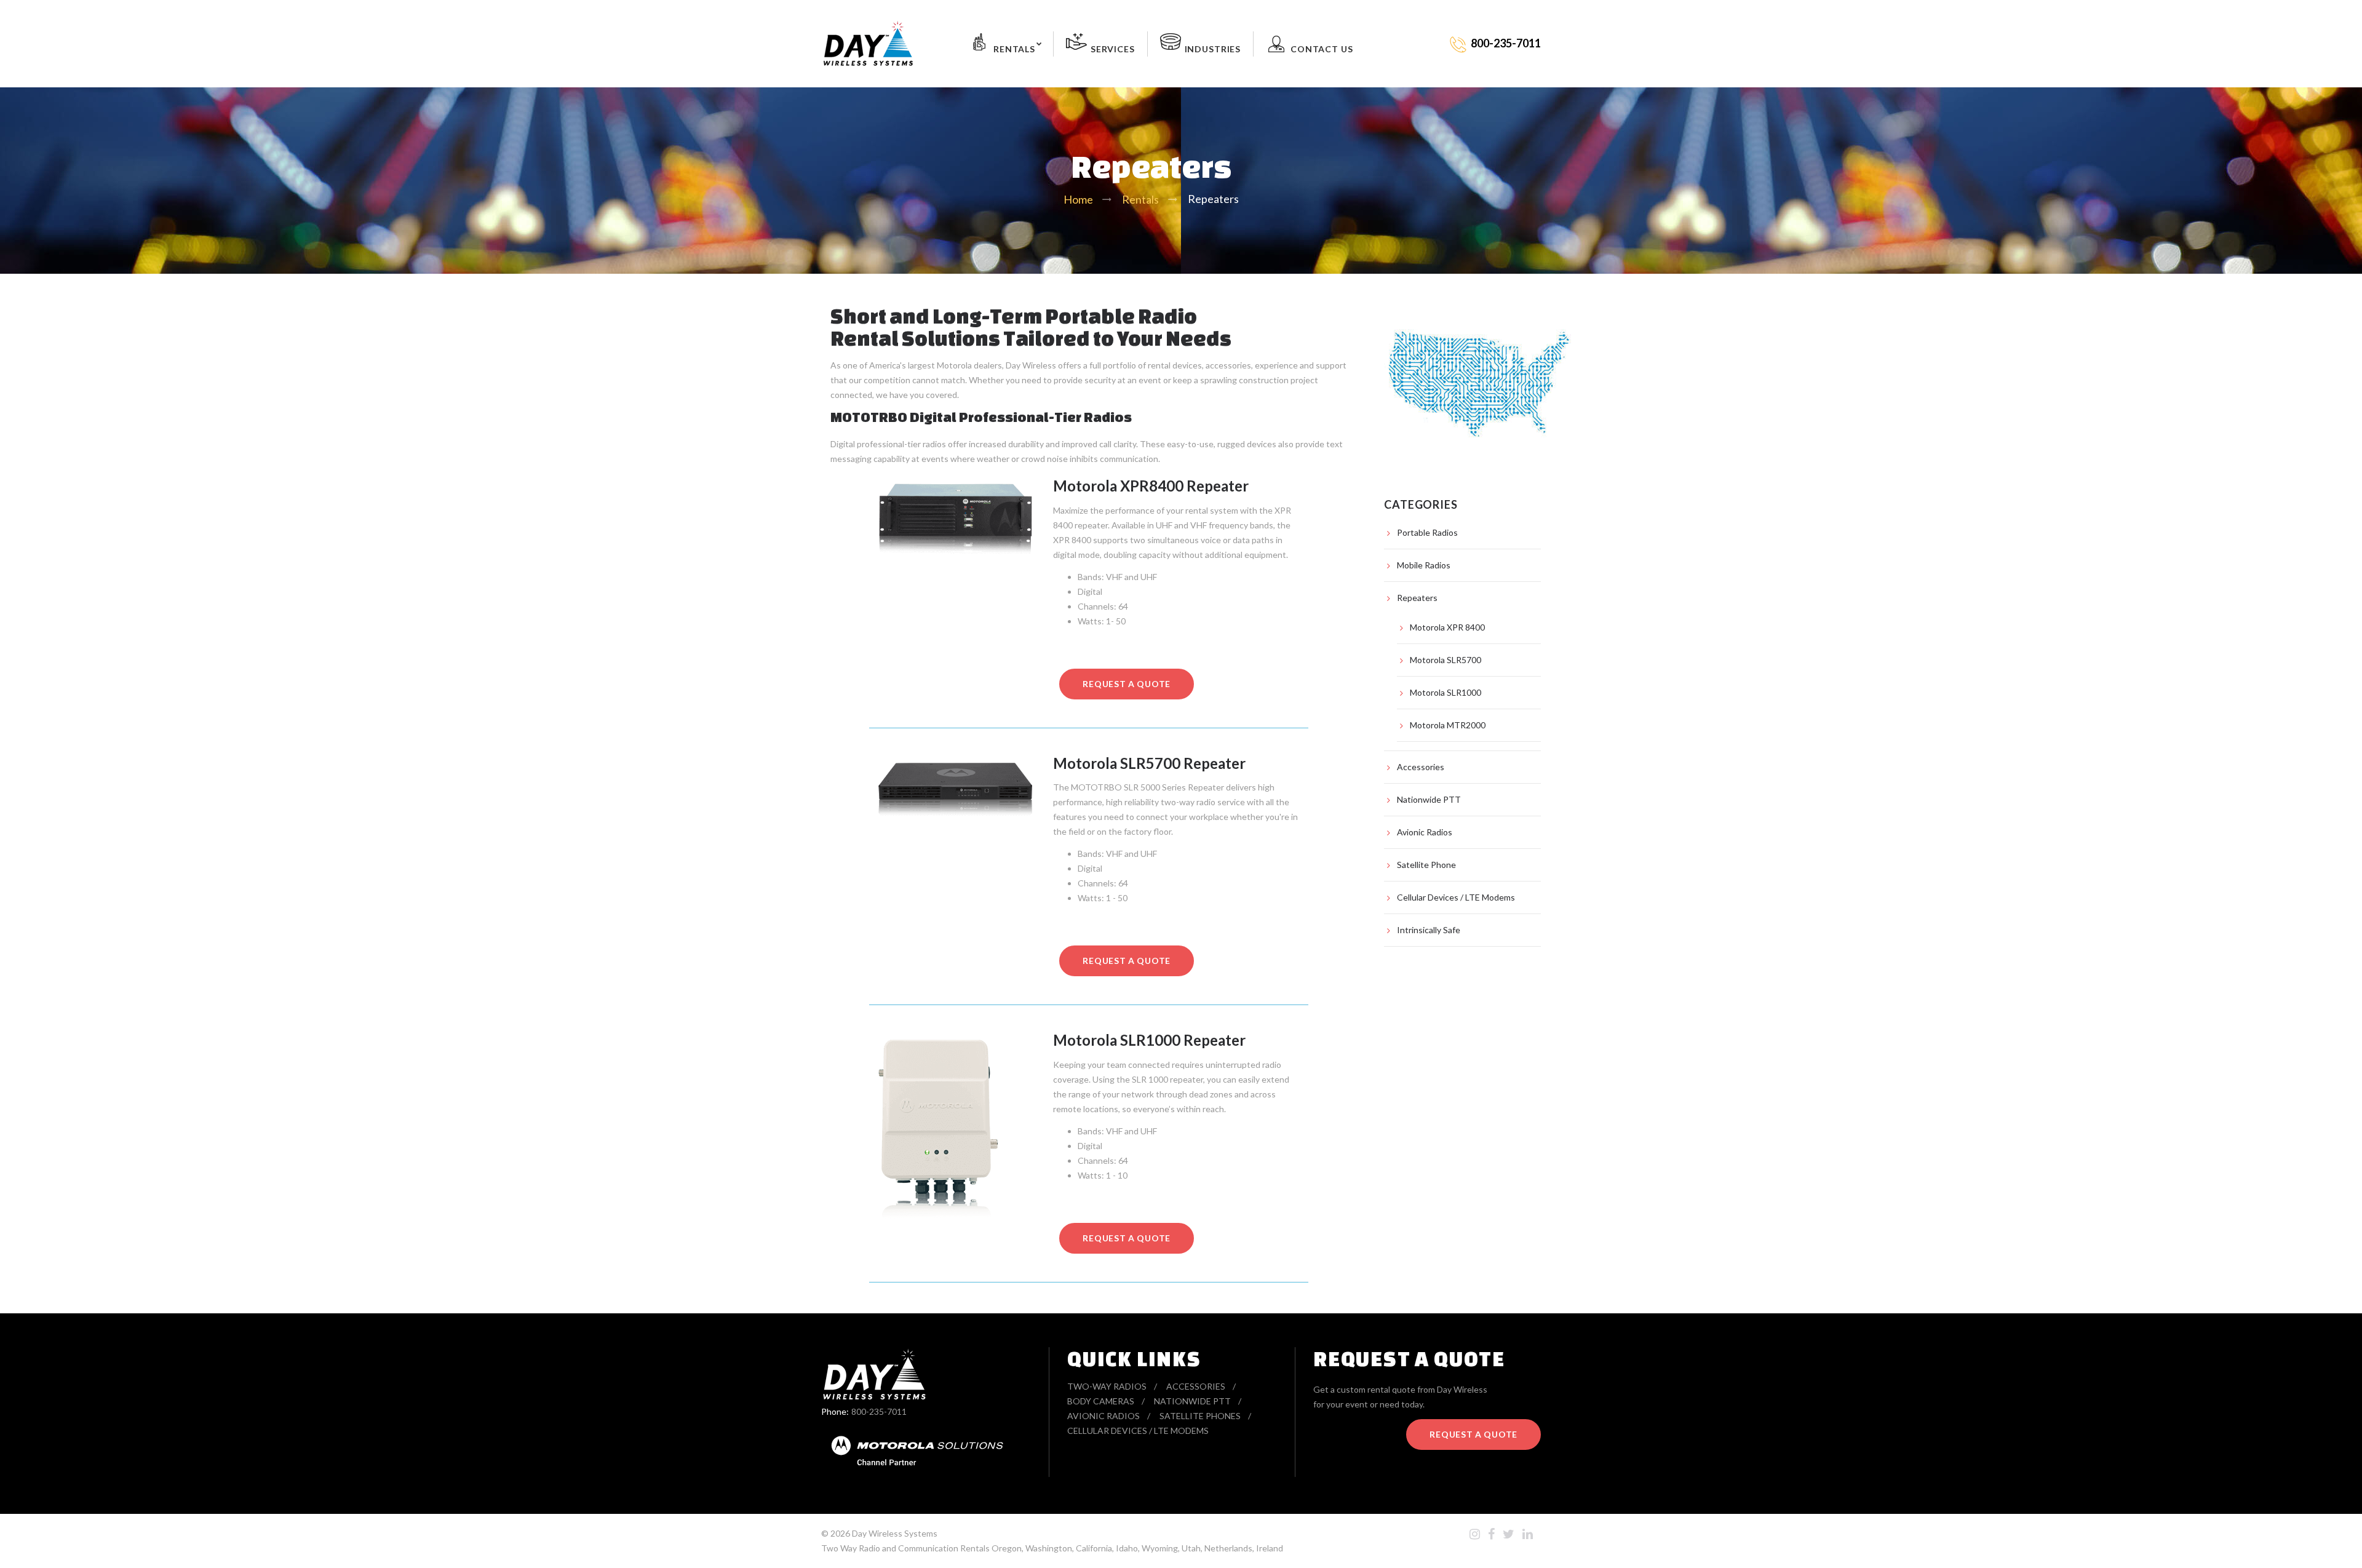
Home (1078, 199)
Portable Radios (1427, 532)
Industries (1213, 49)
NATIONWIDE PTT (1192, 1401)
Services (1113, 49)
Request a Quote (1473, 1434)
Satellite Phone (1426, 865)
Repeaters (1417, 598)
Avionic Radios (1425, 832)
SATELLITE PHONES (1200, 1416)
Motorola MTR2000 (1448, 725)
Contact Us (1322, 49)
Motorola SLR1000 (1445, 692)
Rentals (1014, 49)
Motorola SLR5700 (1445, 660)
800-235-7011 (879, 1411)
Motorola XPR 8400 (1447, 627)
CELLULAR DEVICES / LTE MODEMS (1138, 1431)
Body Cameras (1101, 1401)
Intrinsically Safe (1429, 930)
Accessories (1421, 767)
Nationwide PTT (1429, 799)
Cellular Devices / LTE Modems (1456, 897)
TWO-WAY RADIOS (1107, 1386)
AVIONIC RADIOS (1103, 1416)
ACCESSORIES (1196, 1386)
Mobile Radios (1424, 565)
